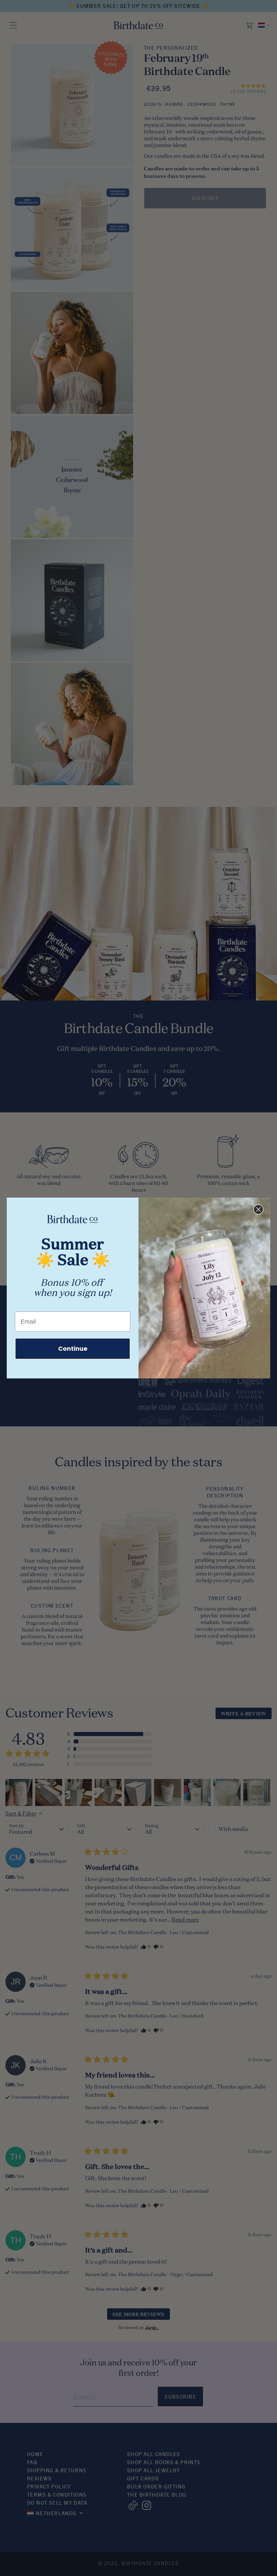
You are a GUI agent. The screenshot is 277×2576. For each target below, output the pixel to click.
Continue (73, 1349)
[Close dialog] (258, 1209)
